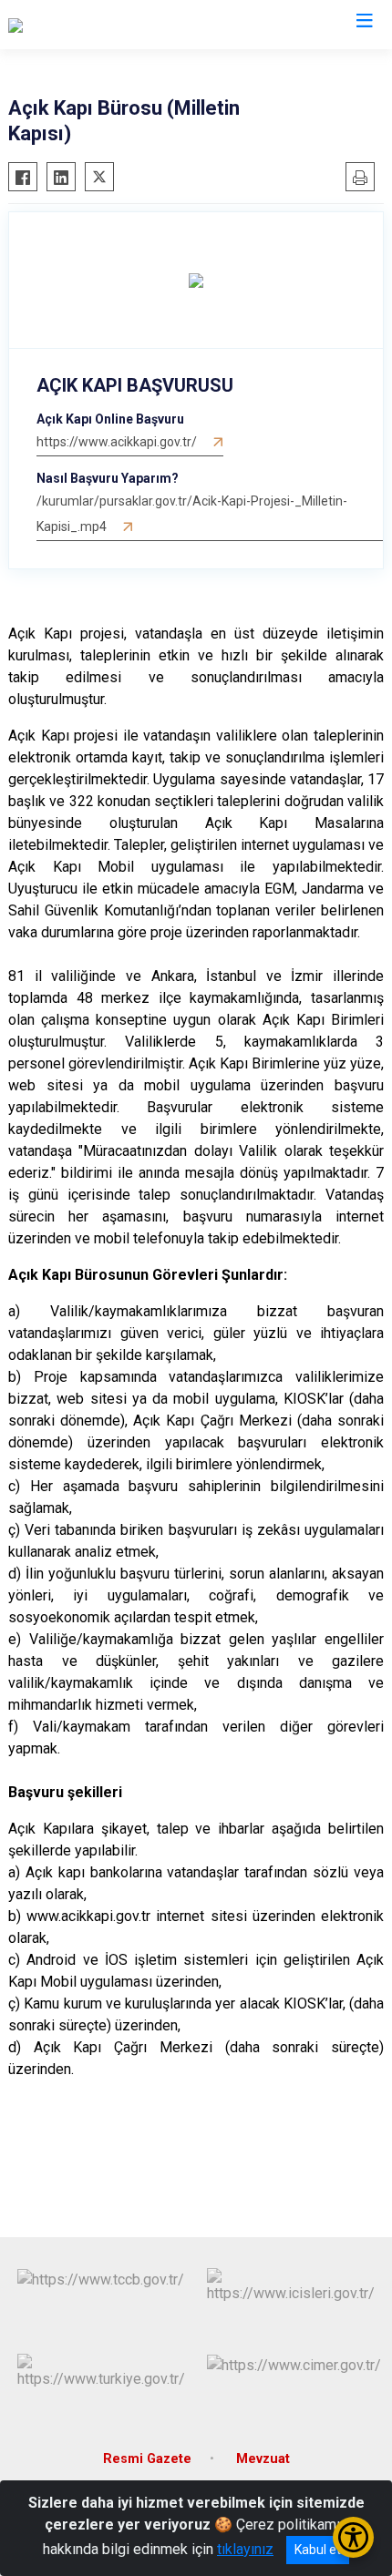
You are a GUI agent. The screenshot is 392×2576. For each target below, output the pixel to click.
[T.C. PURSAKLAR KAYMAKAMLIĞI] (116, 25)
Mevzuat (263, 2459)
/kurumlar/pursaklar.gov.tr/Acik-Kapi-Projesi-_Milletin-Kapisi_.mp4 (192, 514)
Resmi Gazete (147, 2459)
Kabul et (318, 2550)
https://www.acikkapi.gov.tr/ (117, 442)
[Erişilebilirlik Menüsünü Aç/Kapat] (353, 2537)
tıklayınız (245, 2549)
